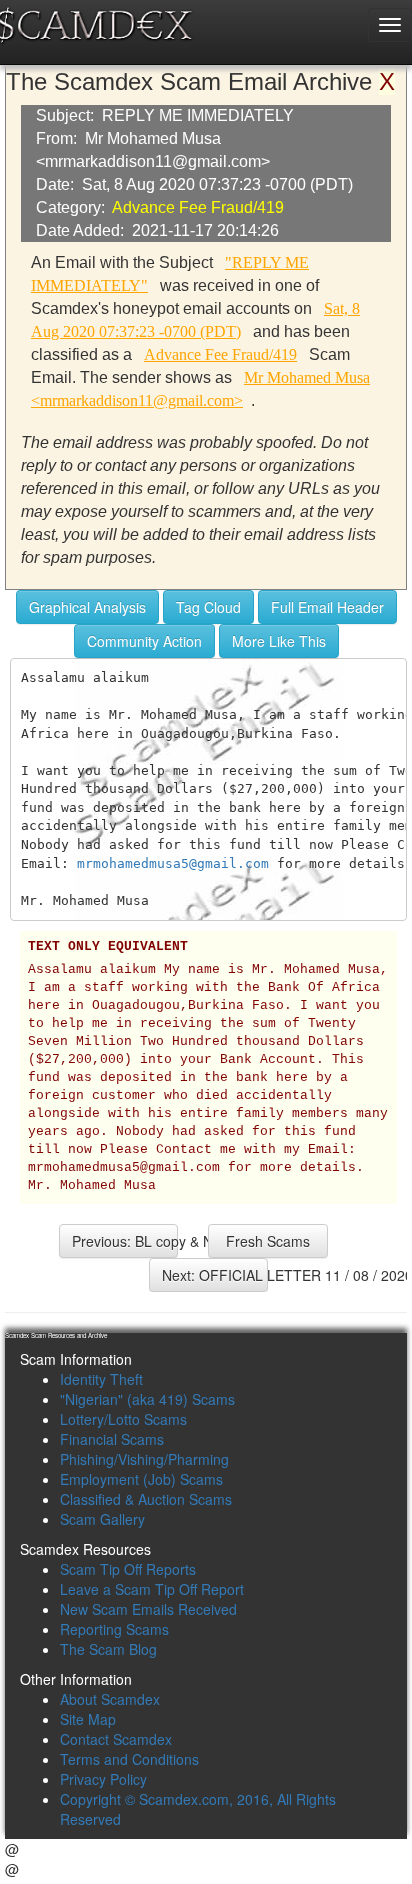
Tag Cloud (208, 607)
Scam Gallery (102, 1519)
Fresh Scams (268, 1241)
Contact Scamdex (116, 1739)
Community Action (144, 641)
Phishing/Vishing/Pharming (144, 1459)
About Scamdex (110, 1699)
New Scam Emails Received (148, 1609)
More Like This (279, 641)
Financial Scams (112, 1439)
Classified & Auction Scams (146, 1499)
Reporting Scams (114, 1629)
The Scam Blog (108, 1649)
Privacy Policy (103, 1779)
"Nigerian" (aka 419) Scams (147, 1399)
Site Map (88, 1719)
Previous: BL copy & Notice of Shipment (125, 1241)
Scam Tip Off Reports (128, 1569)
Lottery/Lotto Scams (123, 1419)
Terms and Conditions (129, 1759)
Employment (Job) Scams (141, 1479)
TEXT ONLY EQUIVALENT (108, 947)
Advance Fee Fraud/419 (198, 207)
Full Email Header (327, 607)
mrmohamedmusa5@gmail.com (173, 863)
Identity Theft (101, 1379)
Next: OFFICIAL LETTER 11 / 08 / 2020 (215, 1275)
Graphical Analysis (87, 607)
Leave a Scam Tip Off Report (152, 1589)
